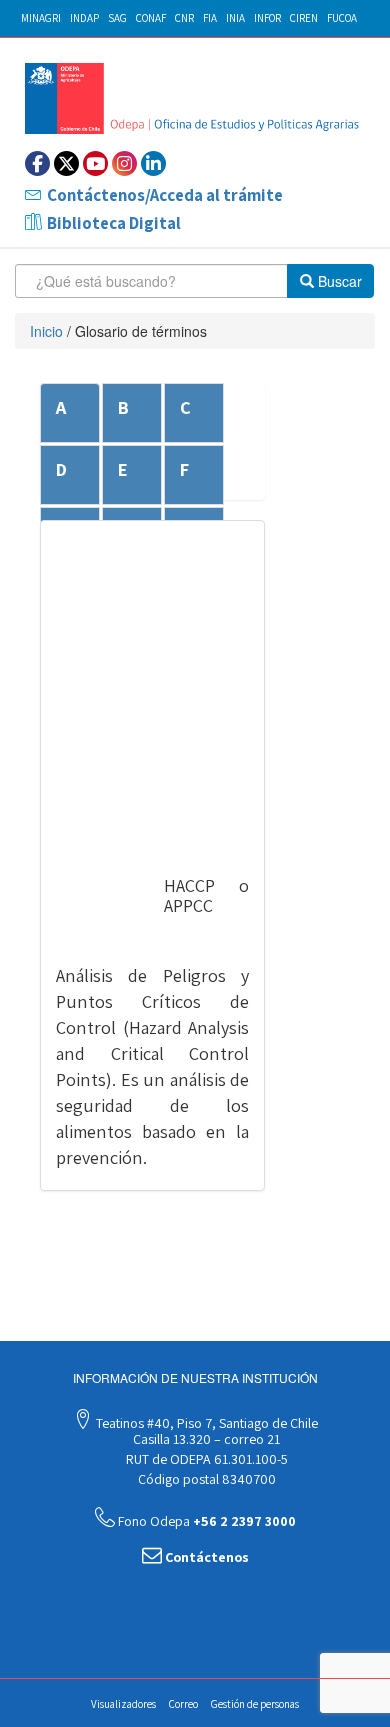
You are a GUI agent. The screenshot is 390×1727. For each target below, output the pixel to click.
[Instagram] (124, 163)
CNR (184, 18)
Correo (183, 1704)
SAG (117, 18)
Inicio (46, 331)
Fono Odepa (205, 1521)
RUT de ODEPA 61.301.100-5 (205, 1459)
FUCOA (342, 18)
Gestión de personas (255, 1704)
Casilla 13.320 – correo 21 (205, 1439)
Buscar (338, 281)
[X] (66, 163)
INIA (235, 18)
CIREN (304, 18)
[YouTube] (95, 163)
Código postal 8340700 (205, 1479)
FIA (210, 18)
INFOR (267, 18)
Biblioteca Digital (114, 223)
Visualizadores (123, 1704)
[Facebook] (37, 163)
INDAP (84, 18)
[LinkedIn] (153, 163)
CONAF (151, 18)
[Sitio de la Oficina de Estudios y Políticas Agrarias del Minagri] (195, 98)
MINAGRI (41, 18)
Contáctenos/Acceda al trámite (165, 195)
